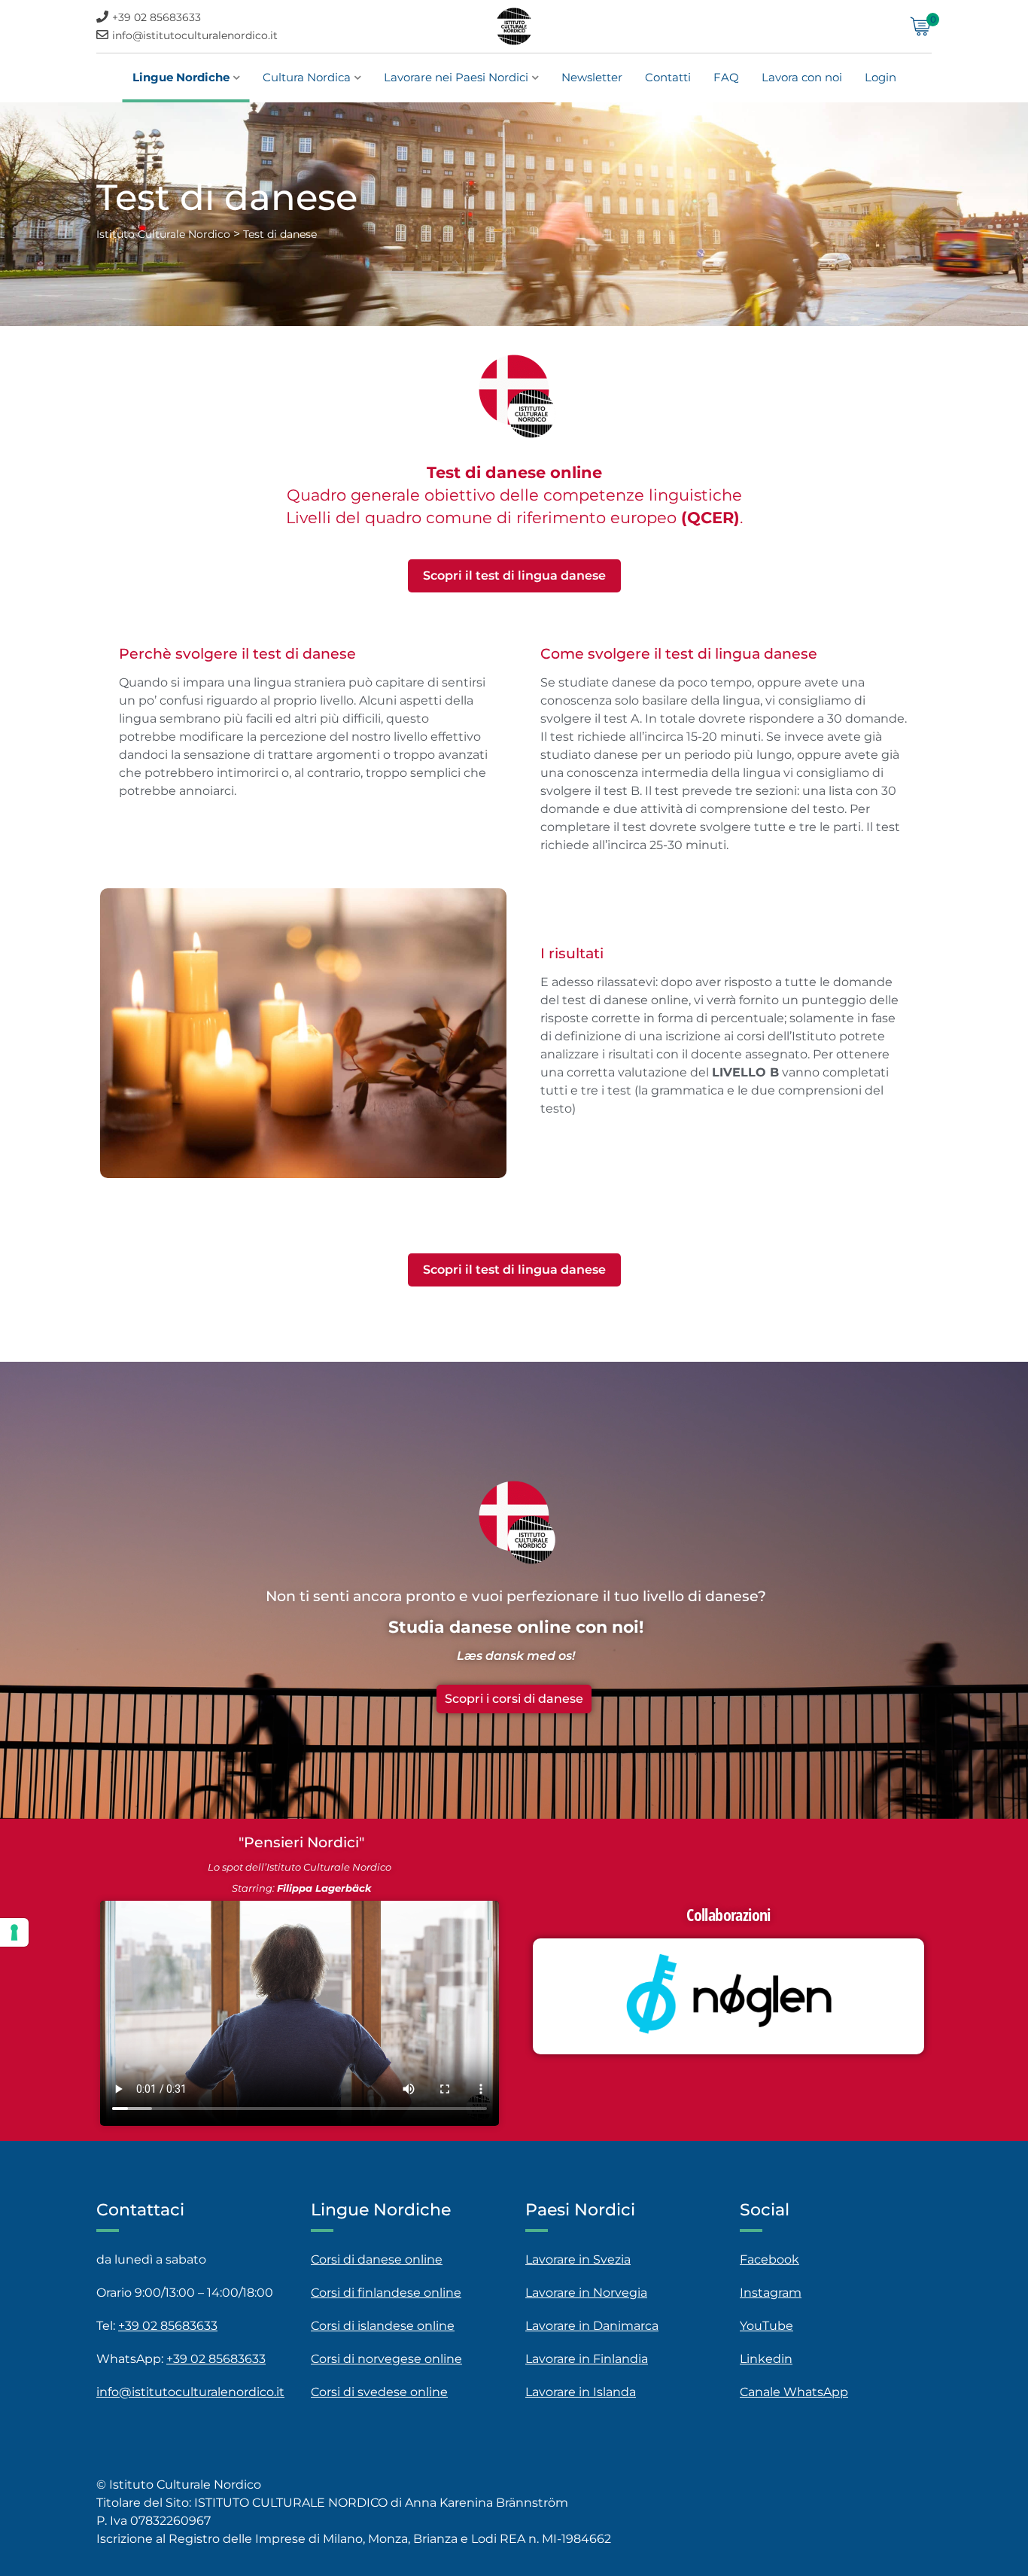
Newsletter (592, 77)
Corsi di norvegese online (386, 2359)
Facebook (769, 2259)
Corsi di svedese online (379, 2392)
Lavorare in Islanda (581, 2392)
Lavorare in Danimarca (592, 2326)
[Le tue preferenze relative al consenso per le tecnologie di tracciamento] (14, 1932)
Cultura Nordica (307, 77)
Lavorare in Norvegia (586, 2293)
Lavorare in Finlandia (587, 2359)
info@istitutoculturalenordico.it (195, 35)
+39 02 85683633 (157, 17)
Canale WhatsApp (794, 2392)
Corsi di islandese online (383, 2326)
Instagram (771, 2293)
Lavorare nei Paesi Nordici (456, 77)
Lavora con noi (802, 77)
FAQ (726, 77)
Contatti (668, 77)
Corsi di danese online (377, 2259)
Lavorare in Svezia (578, 2259)
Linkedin (766, 2359)
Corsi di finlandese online (386, 2293)
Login (880, 77)
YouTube (766, 2326)
